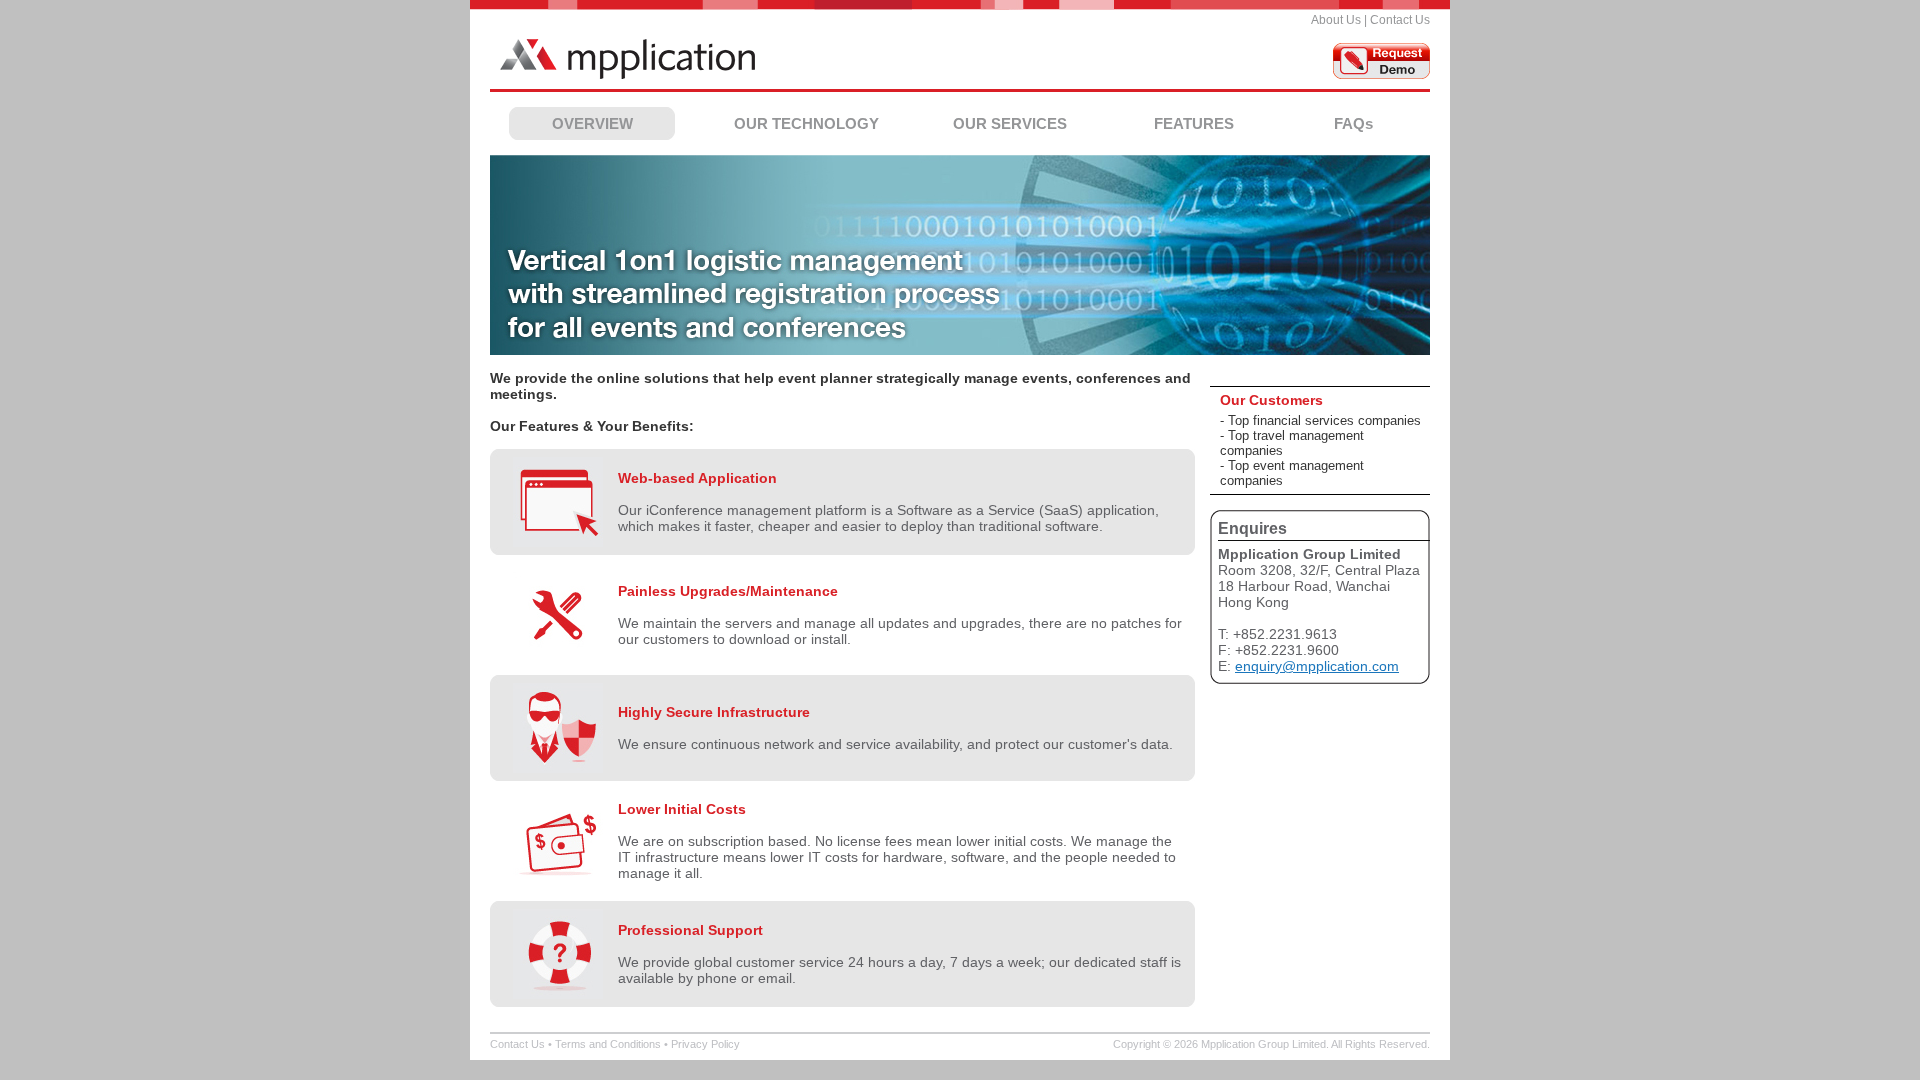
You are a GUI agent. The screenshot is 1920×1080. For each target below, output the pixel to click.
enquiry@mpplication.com (1317, 666)
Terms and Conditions (608, 1044)
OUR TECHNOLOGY (806, 123)
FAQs (1353, 123)
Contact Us (1400, 20)
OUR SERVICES (1010, 123)
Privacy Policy (705, 1044)
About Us (1336, 20)
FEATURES (1194, 123)
